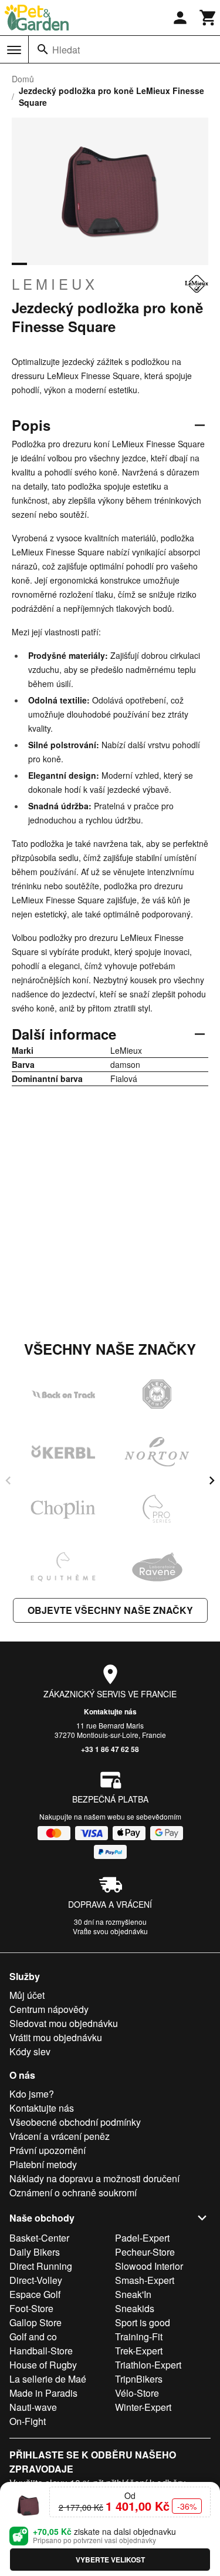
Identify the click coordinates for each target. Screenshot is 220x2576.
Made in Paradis (43, 2393)
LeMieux (55, 284)
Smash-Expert (145, 2280)
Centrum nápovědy (49, 2009)
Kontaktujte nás (110, 1711)
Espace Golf (35, 2294)
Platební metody (43, 2164)
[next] (212, 1480)
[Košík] (208, 18)
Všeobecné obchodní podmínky (75, 2122)
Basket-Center (39, 2238)
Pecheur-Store (145, 2252)
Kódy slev (30, 2051)
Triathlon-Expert (148, 2365)
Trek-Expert (139, 2351)
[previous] (8, 1480)
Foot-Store (31, 2308)
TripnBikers (139, 2379)
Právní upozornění (48, 2150)
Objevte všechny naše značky (110, 1610)
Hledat (66, 50)
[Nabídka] (14, 50)
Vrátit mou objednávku (56, 2037)
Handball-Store (41, 2351)
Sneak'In (133, 2294)
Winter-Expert (143, 2407)
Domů (23, 79)
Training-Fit (139, 2337)
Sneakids (135, 2308)
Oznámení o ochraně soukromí (73, 2193)
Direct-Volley (36, 2280)
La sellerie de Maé (48, 2379)
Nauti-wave (33, 2407)
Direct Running (41, 2266)
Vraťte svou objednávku (110, 1931)
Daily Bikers (35, 2252)
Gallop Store (35, 2322)
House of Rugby (43, 2365)
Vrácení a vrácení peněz (60, 2136)
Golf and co (33, 2337)
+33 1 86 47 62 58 (110, 1749)
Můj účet (27, 1995)
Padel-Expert (142, 2238)
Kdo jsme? (32, 2094)
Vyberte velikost (110, 2560)
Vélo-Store (137, 2393)
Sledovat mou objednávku (64, 2023)
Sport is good (143, 2322)
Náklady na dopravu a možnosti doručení (94, 2178)
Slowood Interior (149, 2266)
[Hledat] (43, 49)
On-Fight (28, 2421)
